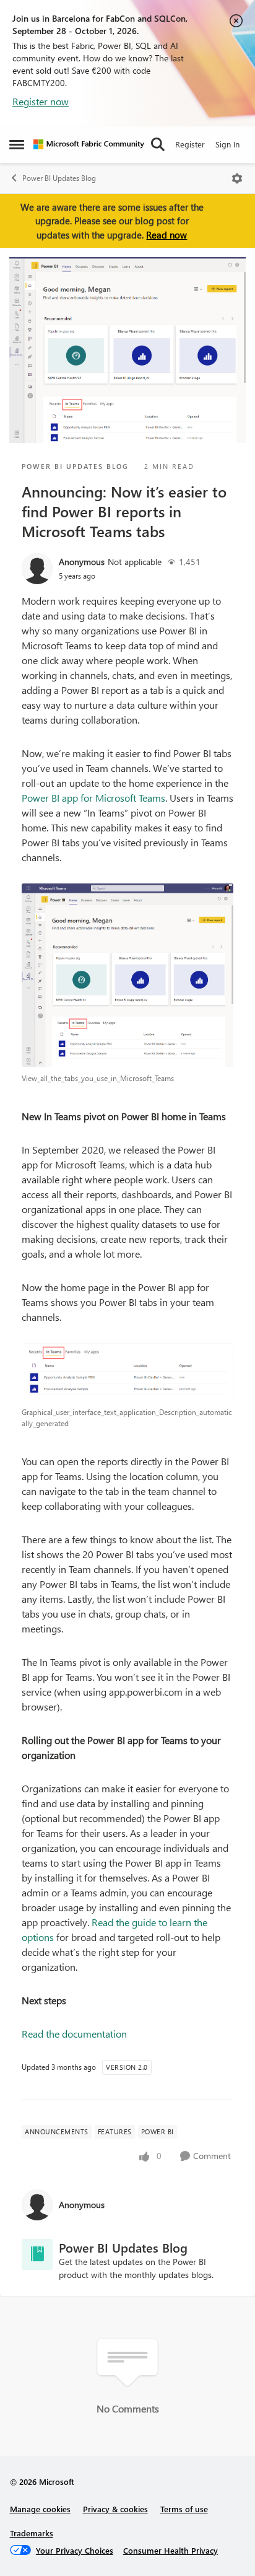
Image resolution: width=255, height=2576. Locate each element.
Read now (166, 235)
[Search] (158, 144)
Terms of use (184, 2509)
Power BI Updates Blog (59, 178)
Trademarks (32, 2533)
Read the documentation (74, 2034)
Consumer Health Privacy (171, 2550)
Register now (41, 101)
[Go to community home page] (89, 144)
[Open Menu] (237, 178)
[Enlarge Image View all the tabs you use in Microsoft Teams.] (127, 975)
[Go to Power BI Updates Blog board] (37, 2254)
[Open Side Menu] (17, 144)
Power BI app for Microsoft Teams (93, 798)
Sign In (227, 144)
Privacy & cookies (115, 2509)
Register (190, 144)
